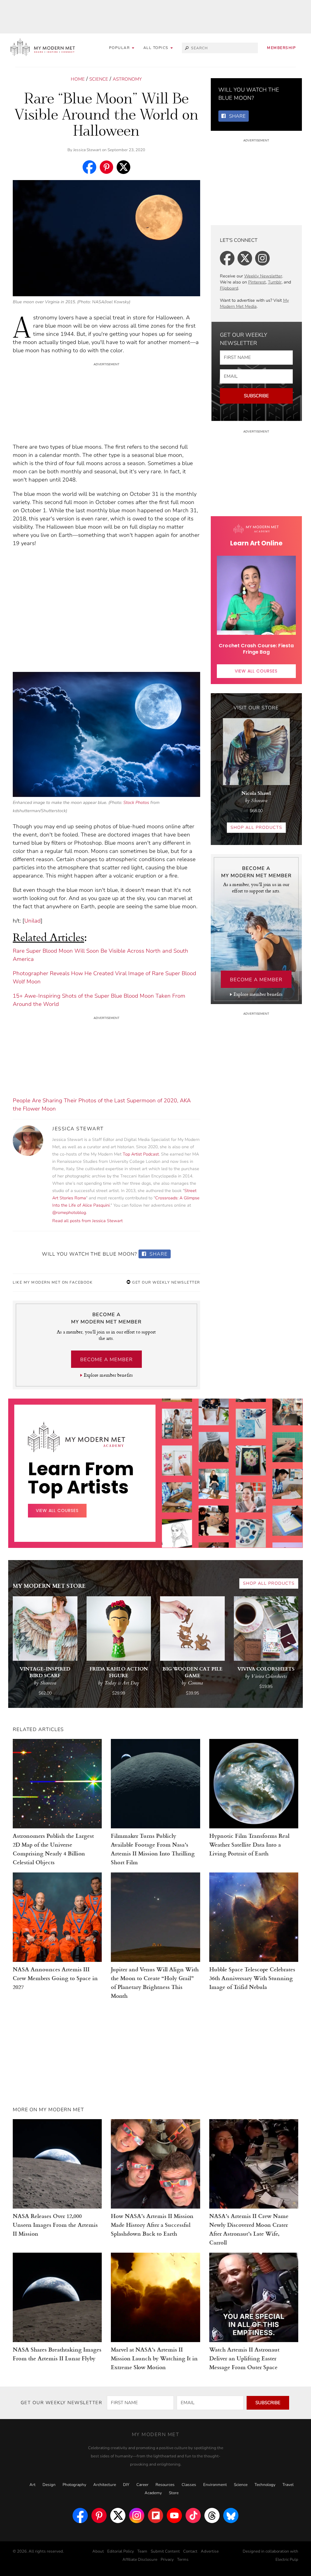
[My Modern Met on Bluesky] (231, 2515)
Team (142, 2551)
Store (174, 2493)
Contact (190, 2551)
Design (49, 2485)
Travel (288, 2485)
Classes (189, 2485)
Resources (165, 2485)
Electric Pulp (287, 2560)
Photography (74, 2485)
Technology (265, 2485)
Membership (281, 48)
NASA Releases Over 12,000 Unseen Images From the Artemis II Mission (55, 2225)
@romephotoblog (69, 1213)
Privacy (167, 2560)
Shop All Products (256, 827)
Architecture (105, 2485)
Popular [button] (120, 48)
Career (142, 2485)
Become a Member (106, 1360)
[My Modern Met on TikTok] (193, 2515)
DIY (126, 2485)
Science (99, 79)
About (98, 2551)
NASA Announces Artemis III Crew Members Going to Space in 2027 (55, 1978)
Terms (183, 2560)
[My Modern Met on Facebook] (80, 2515)
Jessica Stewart (87, 150)
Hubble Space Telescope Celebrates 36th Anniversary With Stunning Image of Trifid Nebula (252, 1978)
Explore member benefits (108, 1375)
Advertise (210, 2551)
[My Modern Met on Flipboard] (155, 2515)
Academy (153, 2493)
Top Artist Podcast (141, 1154)
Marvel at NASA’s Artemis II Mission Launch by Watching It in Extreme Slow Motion (154, 2358)
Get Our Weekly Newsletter (166, 1282)
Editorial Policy (121, 2551)
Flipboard (229, 288)
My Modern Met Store (49, 1585)
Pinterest (257, 282)
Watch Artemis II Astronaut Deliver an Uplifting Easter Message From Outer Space (244, 2358)
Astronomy (127, 79)
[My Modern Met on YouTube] (174, 2515)
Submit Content (165, 2551)
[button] (158, 48)
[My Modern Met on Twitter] (118, 2515)
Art (32, 2485)
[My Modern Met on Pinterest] (99, 2515)
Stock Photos (136, 802)
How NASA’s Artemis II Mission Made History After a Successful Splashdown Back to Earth (152, 2225)
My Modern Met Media (254, 303)
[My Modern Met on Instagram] (137, 2515)
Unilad (32, 921)
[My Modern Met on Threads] (212, 2515)
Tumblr (275, 282)
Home (78, 79)
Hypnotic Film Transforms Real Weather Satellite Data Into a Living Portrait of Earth (249, 1844)
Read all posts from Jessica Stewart (87, 1221)
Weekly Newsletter (263, 276)
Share (158, 1254)
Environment (215, 2485)
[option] (177, 1519)
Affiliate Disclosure (140, 2560)
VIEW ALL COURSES (256, 671)
